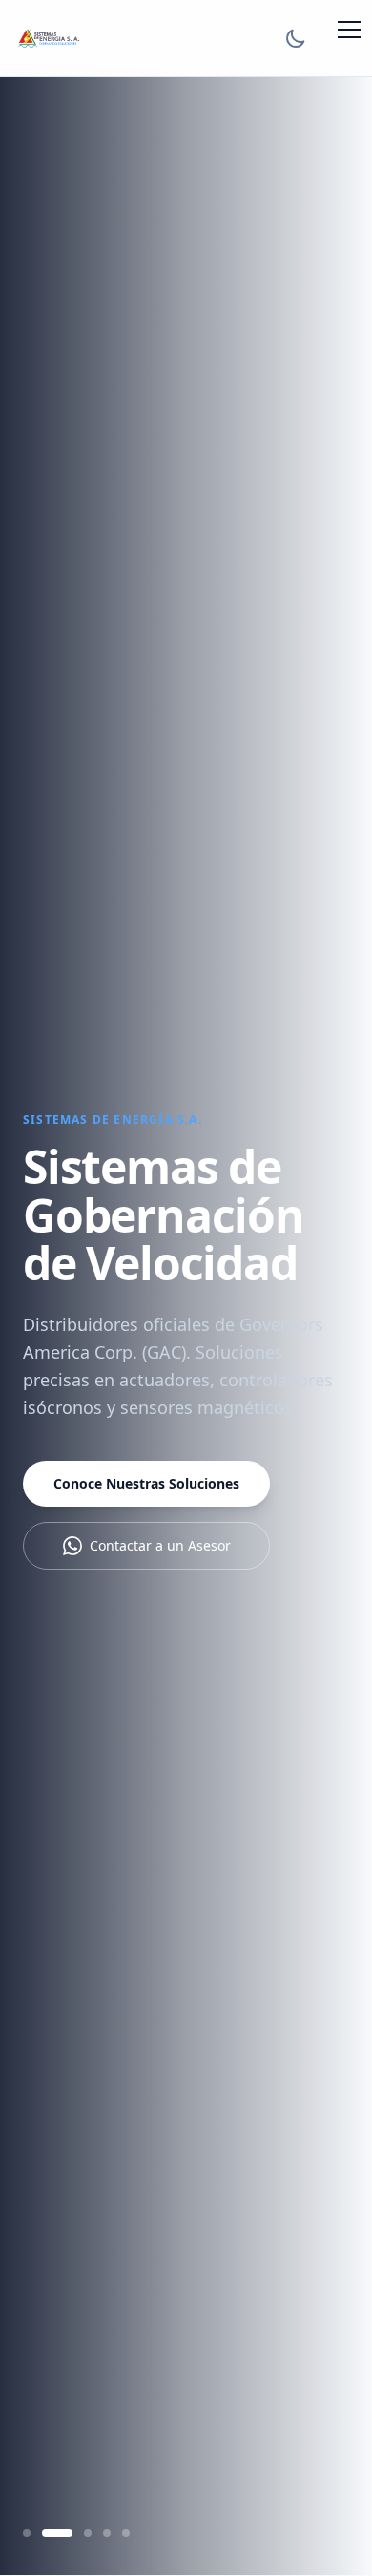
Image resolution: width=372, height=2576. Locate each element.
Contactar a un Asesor (160, 1545)
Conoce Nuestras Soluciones (146, 1483)
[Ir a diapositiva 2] (57, 2533)
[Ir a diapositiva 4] (107, 2533)
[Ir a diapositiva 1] (27, 2533)
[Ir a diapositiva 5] (126, 2533)
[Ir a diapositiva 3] (88, 2533)
